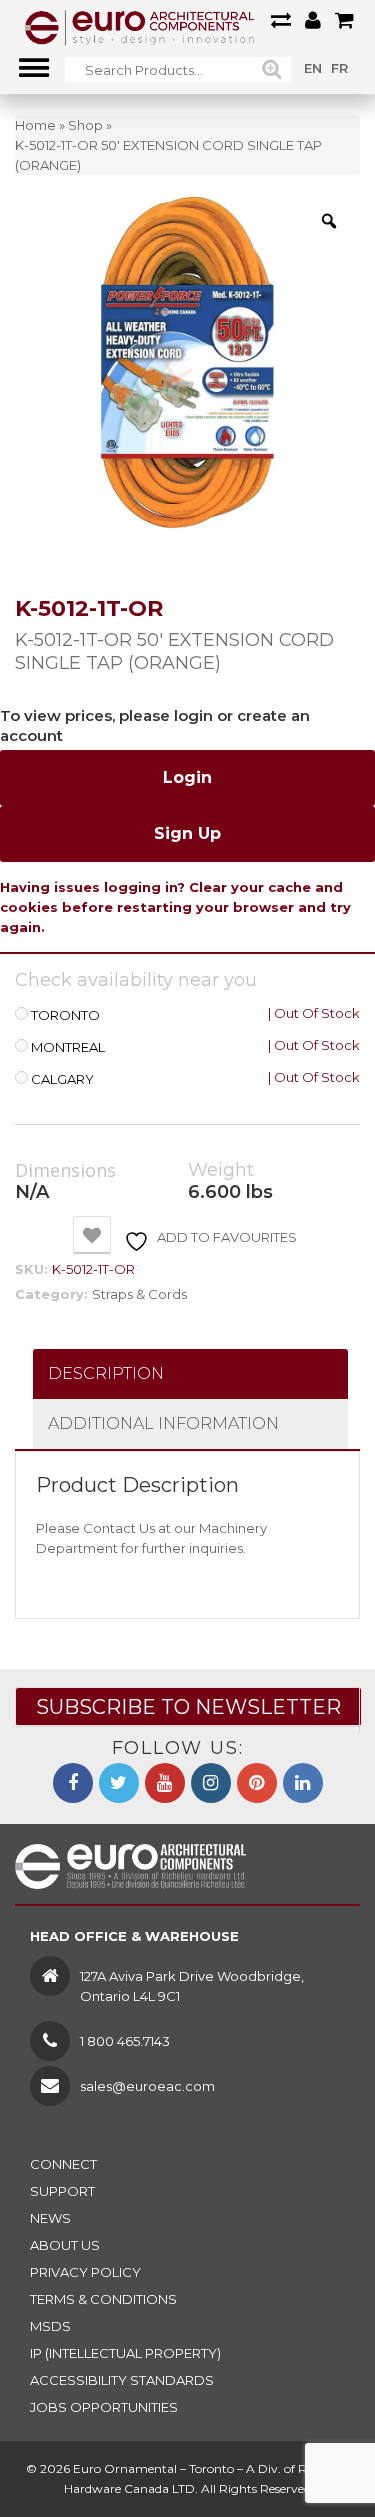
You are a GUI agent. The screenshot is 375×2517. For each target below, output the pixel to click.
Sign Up (187, 833)
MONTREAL (68, 1047)
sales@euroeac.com (147, 2086)
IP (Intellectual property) (125, 2353)
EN (313, 68)
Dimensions (65, 1171)
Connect (63, 2164)
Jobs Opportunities (104, 2407)
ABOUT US (65, 2245)
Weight (221, 1170)
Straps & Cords (139, 1294)
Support (62, 2191)
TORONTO (65, 1015)
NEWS (50, 2218)
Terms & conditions (103, 2299)
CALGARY (62, 1079)
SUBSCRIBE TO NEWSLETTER (188, 1707)
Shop (85, 125)
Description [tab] (106, 1373)
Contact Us (119, 1528)
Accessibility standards (122, 2380)
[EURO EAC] (140, 27)
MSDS (50, 2326)
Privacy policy (85, 2272)
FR (339, 68)
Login (187, 777)
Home (35, 125)
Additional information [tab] (163, 1423)
